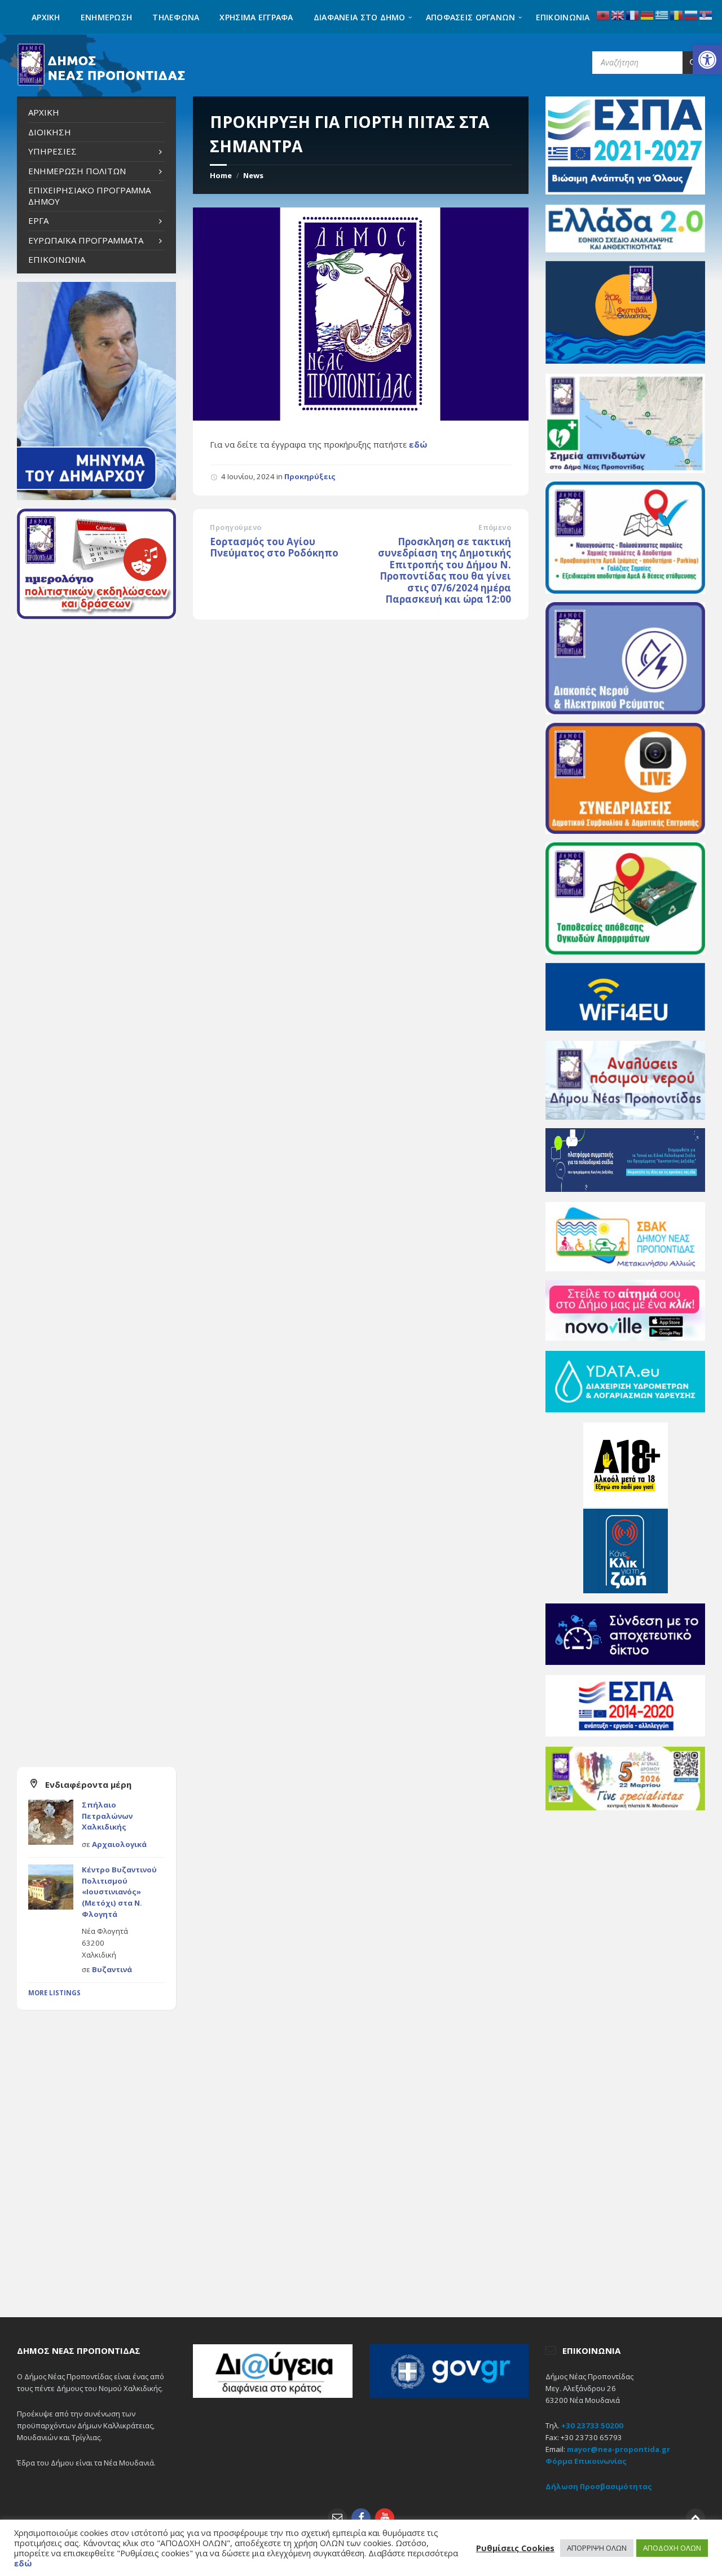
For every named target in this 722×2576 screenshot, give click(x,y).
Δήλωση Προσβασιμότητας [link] (599, 2486)
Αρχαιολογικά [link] (119, 1844)
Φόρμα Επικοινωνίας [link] (586, 2461)
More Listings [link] (54, 1993)
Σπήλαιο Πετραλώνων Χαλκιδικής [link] (107, 1816)
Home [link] (221, 175)
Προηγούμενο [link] (235, 527)
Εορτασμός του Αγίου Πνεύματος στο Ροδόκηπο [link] (274, 547)
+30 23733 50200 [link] (592, 2425)
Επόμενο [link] (495, 527)
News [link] (253, 175)
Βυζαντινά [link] (112, 1969)
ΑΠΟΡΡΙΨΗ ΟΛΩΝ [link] (597, 2548)
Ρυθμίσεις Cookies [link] (515, 2548)
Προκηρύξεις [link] (310, 476)
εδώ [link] (418, 444)
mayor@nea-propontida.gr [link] (618, 2449)
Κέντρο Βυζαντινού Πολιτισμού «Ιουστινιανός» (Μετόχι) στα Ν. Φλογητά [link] (119, 1892)
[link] (707, 60)
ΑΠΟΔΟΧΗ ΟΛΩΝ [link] (672, 2548)
